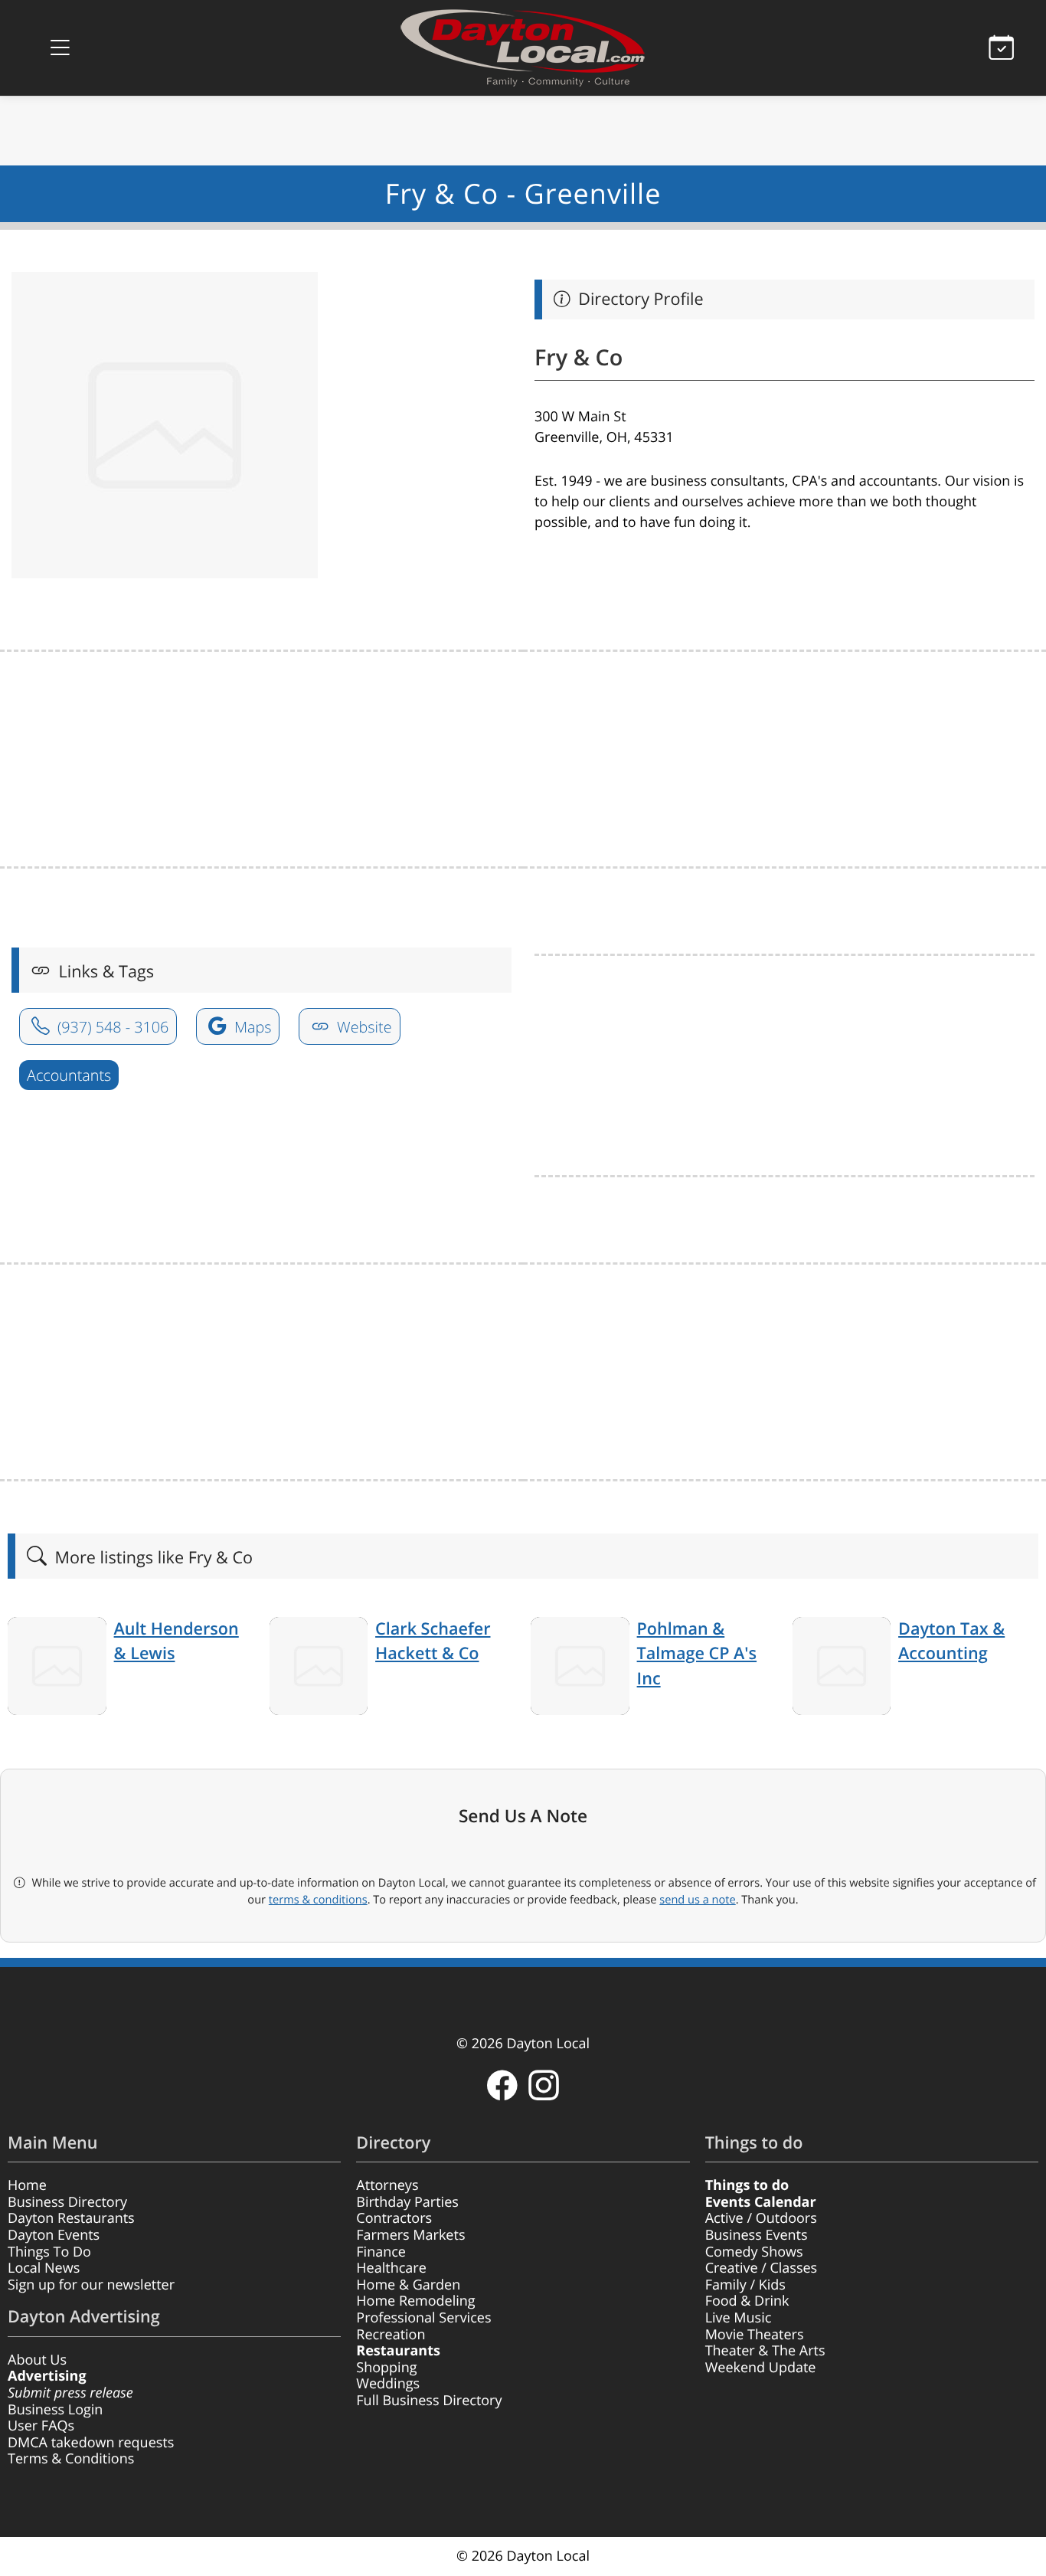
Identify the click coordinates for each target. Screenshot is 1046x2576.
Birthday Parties (407, 2202)
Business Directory (67, 2202)
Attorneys (387, 2185)
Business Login (55, 2410)
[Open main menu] (60, 48)
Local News (44, 2268)
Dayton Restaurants (71, 2218)
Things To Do (49, 2252)
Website (363, 1027)
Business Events (757, 2235)
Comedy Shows (754, 2252)
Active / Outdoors (761, 2218)
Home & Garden (408, 2285)
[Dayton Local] (523, 48)
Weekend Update (761, 2368)
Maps (251, 1027)
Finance (381, 2252)
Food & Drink (747, 2301)
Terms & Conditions (71, 2459)
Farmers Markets (410, 2235)
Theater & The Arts (765, 2351)
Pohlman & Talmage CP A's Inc (697, 1654)
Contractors (394, 2218)
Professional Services (423, 2318)
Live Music (739, 2318)
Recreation (391, 2335)
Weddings (388, 2384)
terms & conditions (318, 1900)
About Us (37, 2360)
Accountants (69, 1075)
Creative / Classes (762, 2268)
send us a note (697, 1900)
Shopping (386, 2368)
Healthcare (391, 2268)
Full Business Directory (429, 2401)
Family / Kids (745, 2285)
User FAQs (41, 2426)
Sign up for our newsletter (91, 2285)
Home (27, 2185)
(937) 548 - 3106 (111, 1027)
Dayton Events (54, 2235)
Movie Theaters (755, 2335)
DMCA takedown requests (91, 2443)
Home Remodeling (415, 2301)
